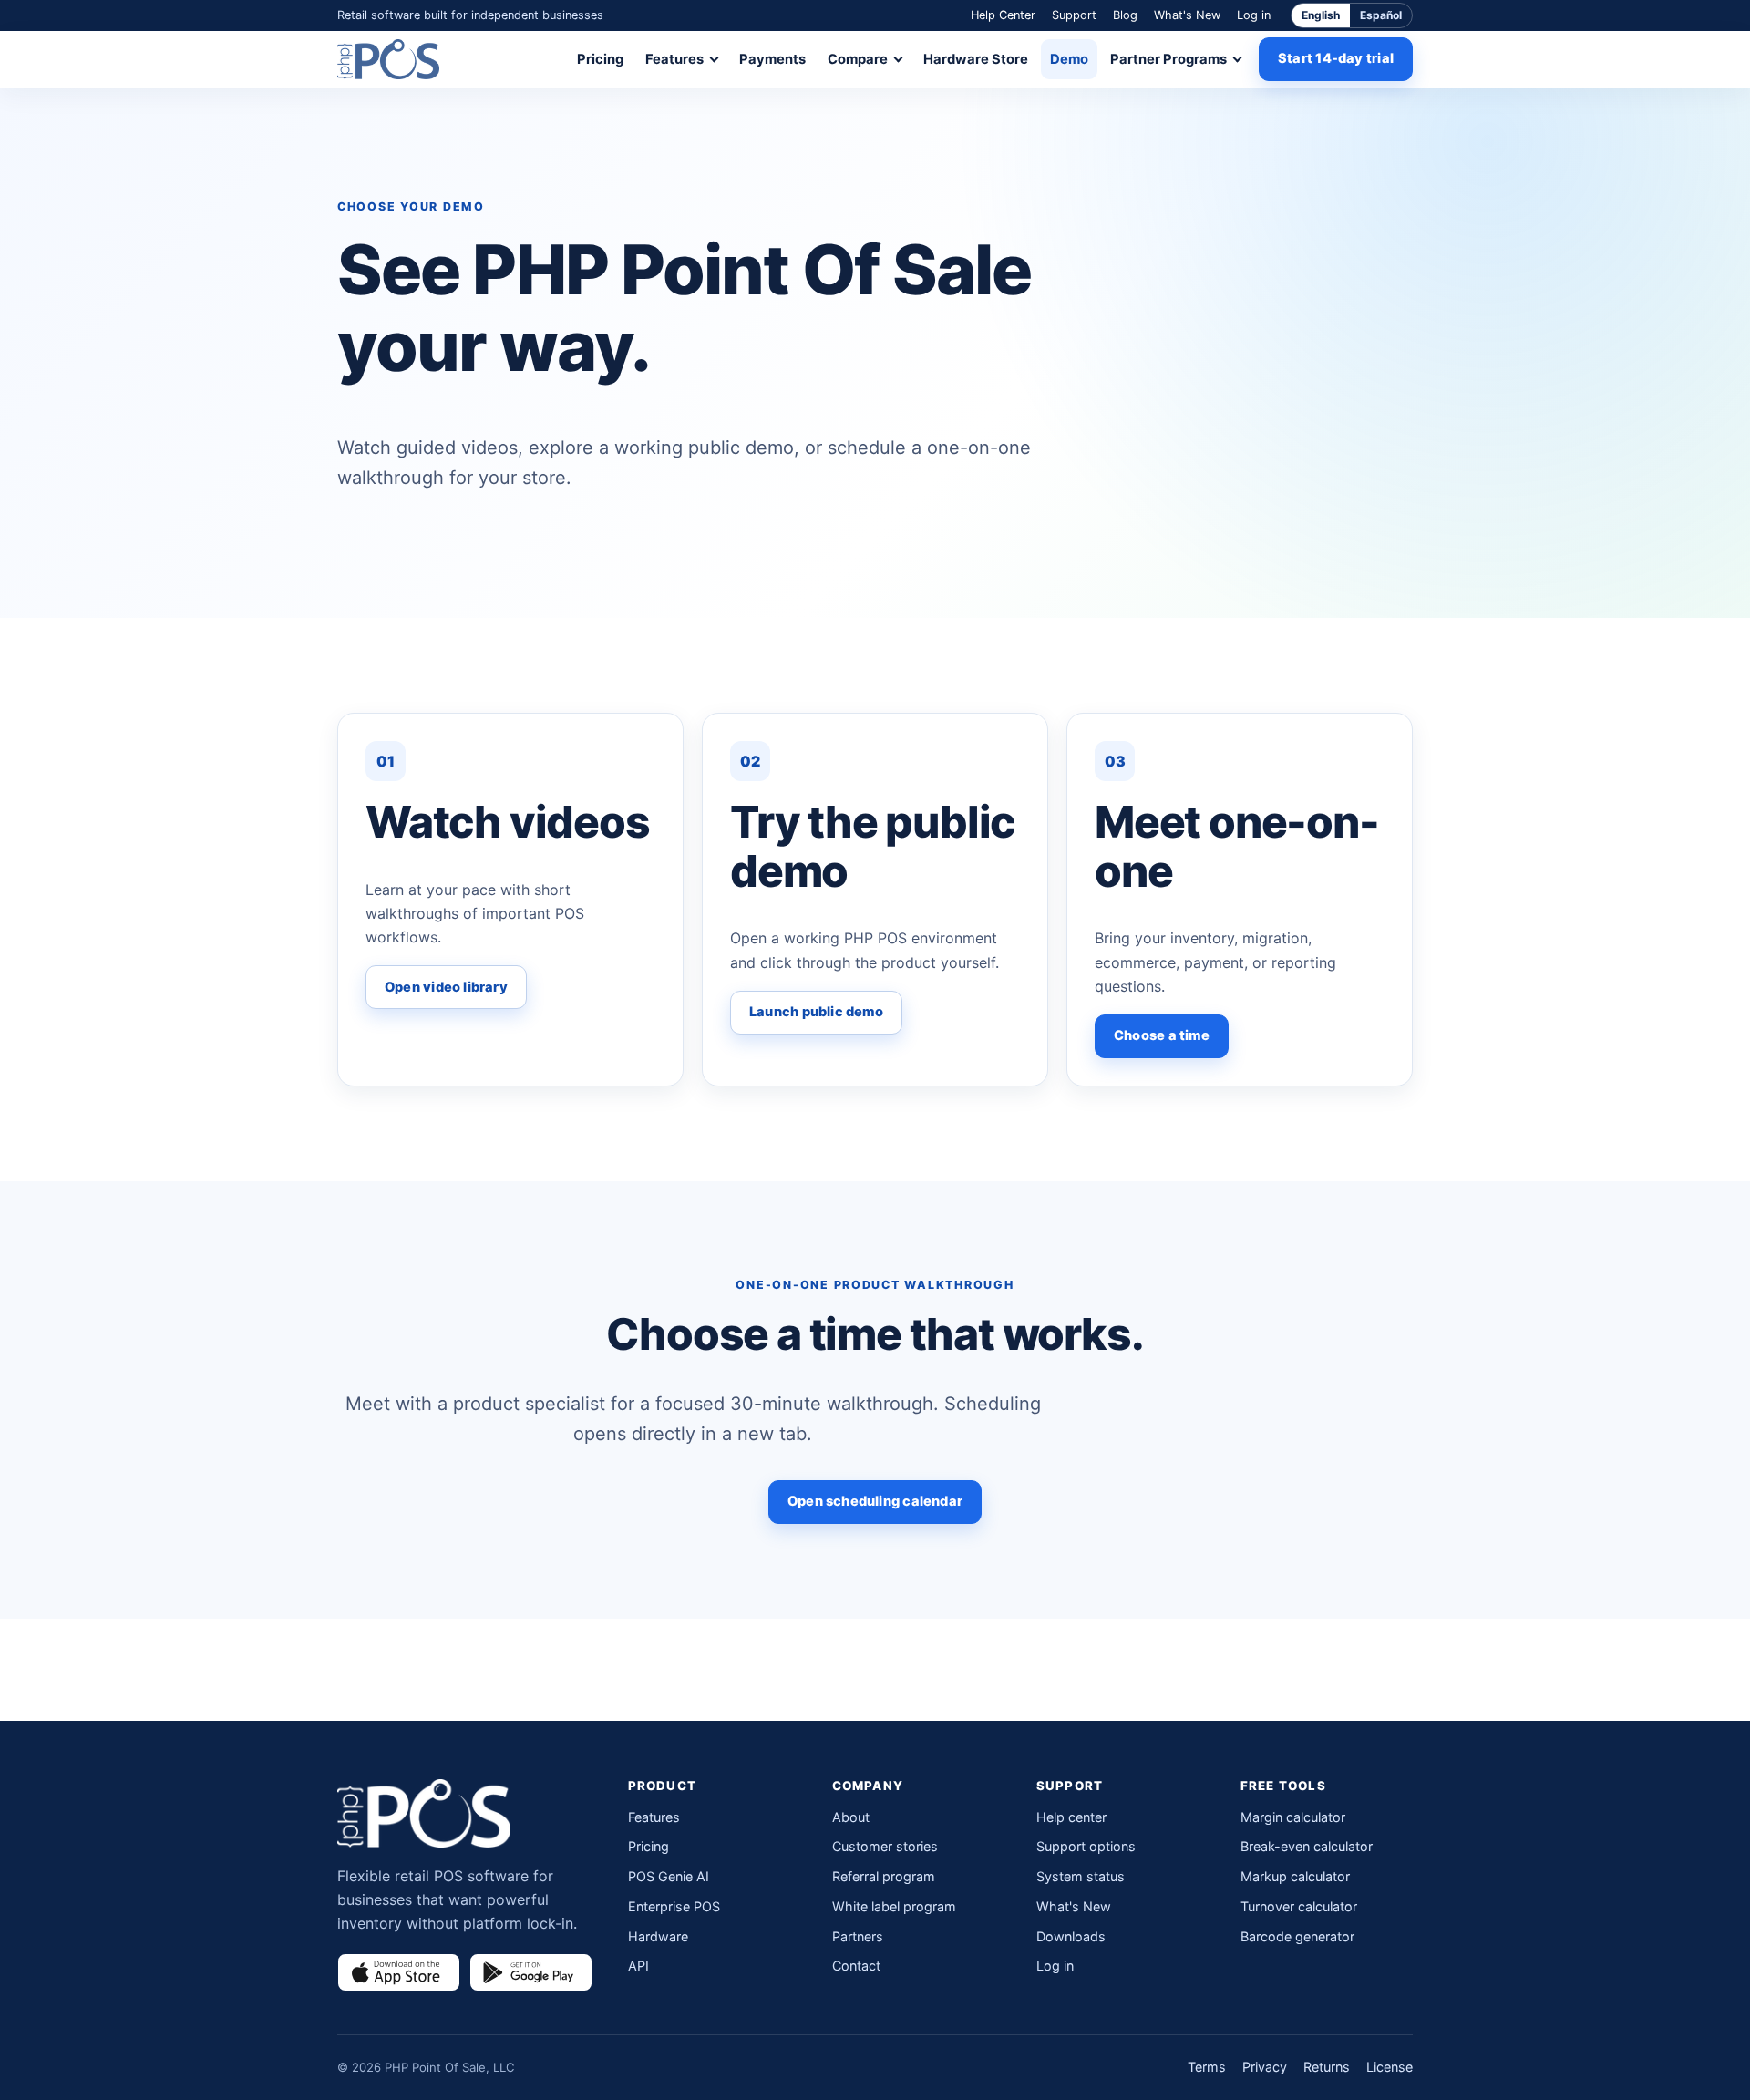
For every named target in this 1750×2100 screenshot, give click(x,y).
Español (1381, 15)
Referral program (884, 1876)
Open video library (446, 987)
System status (1081, 1876)
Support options (1086, 1846)
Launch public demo (816, 1012)
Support (1074, 15)
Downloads (1071, 1936)
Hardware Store (976, 59)
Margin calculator (1293, 1817)
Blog (1125, 15)
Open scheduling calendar (875, 1501)
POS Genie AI (669, 1876)
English (1321, 15)
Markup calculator (1295, 1876)
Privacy (1265, 2067)
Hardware (658, 1936)
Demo (1069, 59)
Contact (856, 1966)
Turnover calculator (1299, 1906)
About (851, 1817)
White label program (894, 1906)
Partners (858, 1936)
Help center (1071, 1817)
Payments (772, 59)
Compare (858, 59)
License (1390, 2067)
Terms (1207, 2067)
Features (674, 59)
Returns (1327, 2067)
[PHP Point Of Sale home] (388, 59)
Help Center (1003, 15)
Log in (1254, 15)
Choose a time (1162, 1035)
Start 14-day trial (1336, 58)
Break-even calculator (1307, 1846)
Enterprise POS (674, 1906)
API (638, 1966)
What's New (1187, 15)
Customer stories (885, 1846)
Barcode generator (1297, 1936)
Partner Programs (1168, 59)
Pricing (600, 59)
